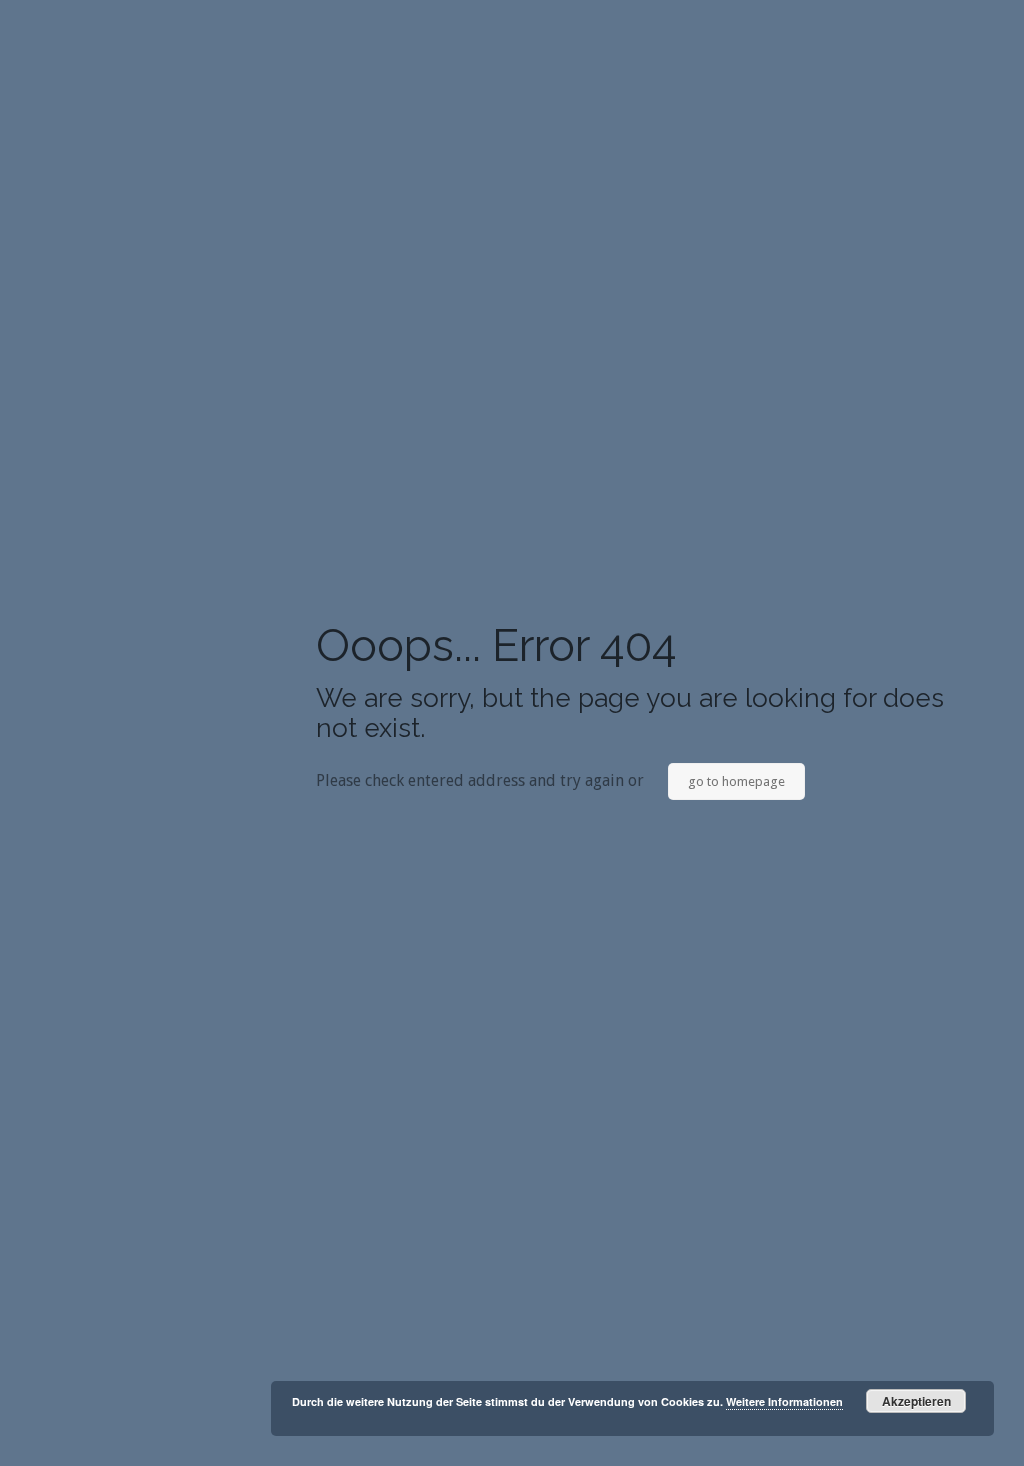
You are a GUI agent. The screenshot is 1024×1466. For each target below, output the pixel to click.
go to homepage (736, 781)
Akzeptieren (916, 1401)
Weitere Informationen (784, 1401)
